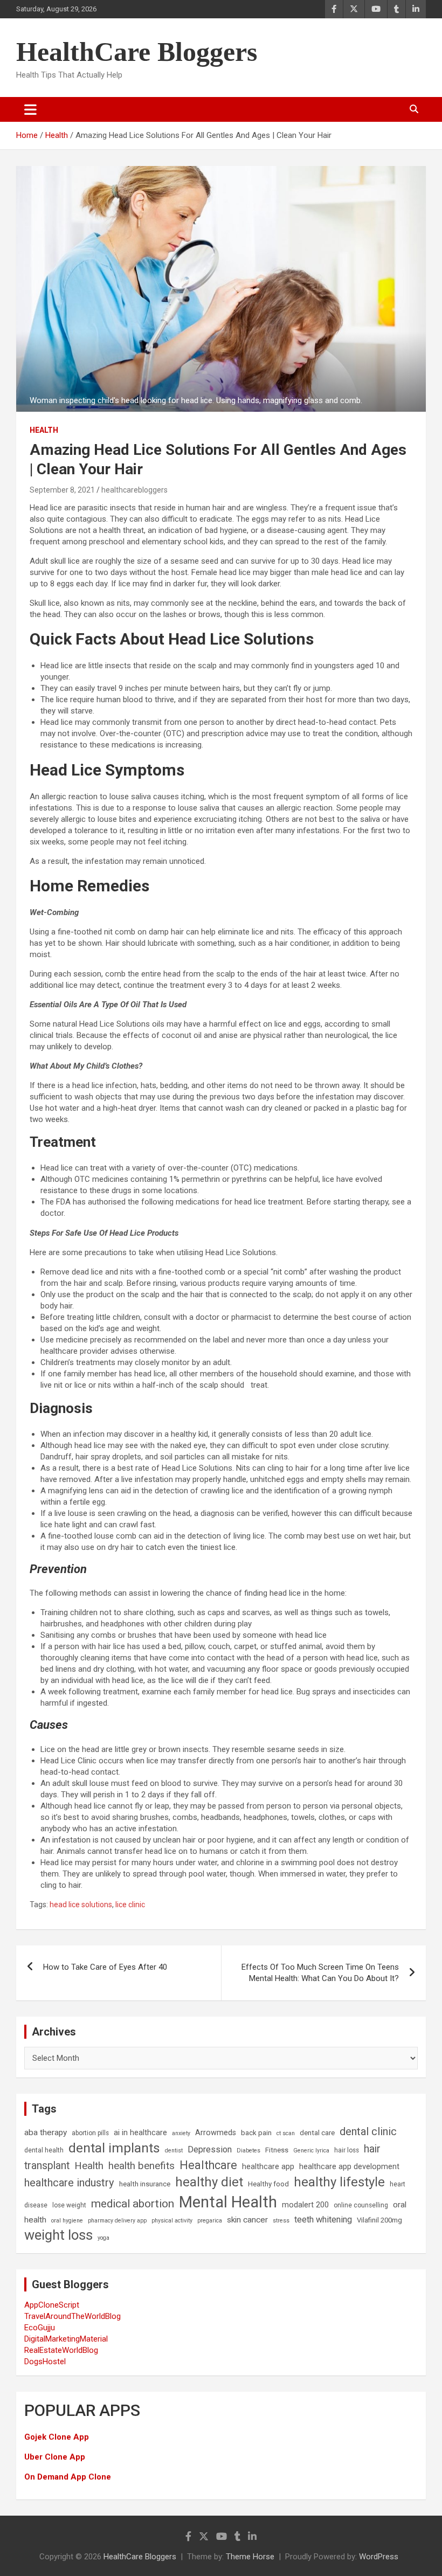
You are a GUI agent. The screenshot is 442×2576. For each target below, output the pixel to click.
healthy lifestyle (339, 2182)
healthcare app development (349, 2167)
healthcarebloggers (134, 490)
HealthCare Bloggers (137, 52)
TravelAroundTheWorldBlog (72, 2316)
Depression (210, 2149)
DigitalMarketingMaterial (66, 2339)
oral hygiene (67, 2221)
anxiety (181, 2133)
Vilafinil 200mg (379, 2220)
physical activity (172, 2221)
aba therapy (46, 2132)
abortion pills (90, 2133)
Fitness (277, 2150)
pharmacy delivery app (117, 2221)
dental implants (114, 2148)
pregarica (210, 2221)
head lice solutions (81, 1905)
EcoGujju (40, 2328)
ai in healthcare (140, 2133)
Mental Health (228, 2202)
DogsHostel (45, 2362)
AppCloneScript (52, 2305)
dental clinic (368, 2131)
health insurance (145, 2184)
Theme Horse (250, 2557)
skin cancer (247, 2220)
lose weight (69, 2205)
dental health (44, 2150)
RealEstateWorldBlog (61, 2350)
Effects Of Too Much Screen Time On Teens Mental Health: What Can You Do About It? (320, 1973)
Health (44, 430)
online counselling (361, 2205)
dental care (317, 2133)
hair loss (347, 2150)
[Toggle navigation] (30, 109)
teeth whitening (323, 2220)
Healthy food (268, 2184)
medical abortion (133, 2204)
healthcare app (268, 2167)
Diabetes (248, 2151)
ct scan (286, 2133)
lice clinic (130, 1905)
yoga (103, 2238)
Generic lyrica (311, 2151)
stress (281, 2221)
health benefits (141, 2166)
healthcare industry (69, 2183)
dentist (174, 2151)
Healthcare (208, 2165)
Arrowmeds (216, 2133)
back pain (256, 2133)
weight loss (58, 2235)
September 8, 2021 (62, 490)
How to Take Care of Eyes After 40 (105, 1967)
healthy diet (209, 2182)
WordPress (379, 2557)
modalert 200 (305, 2205)
